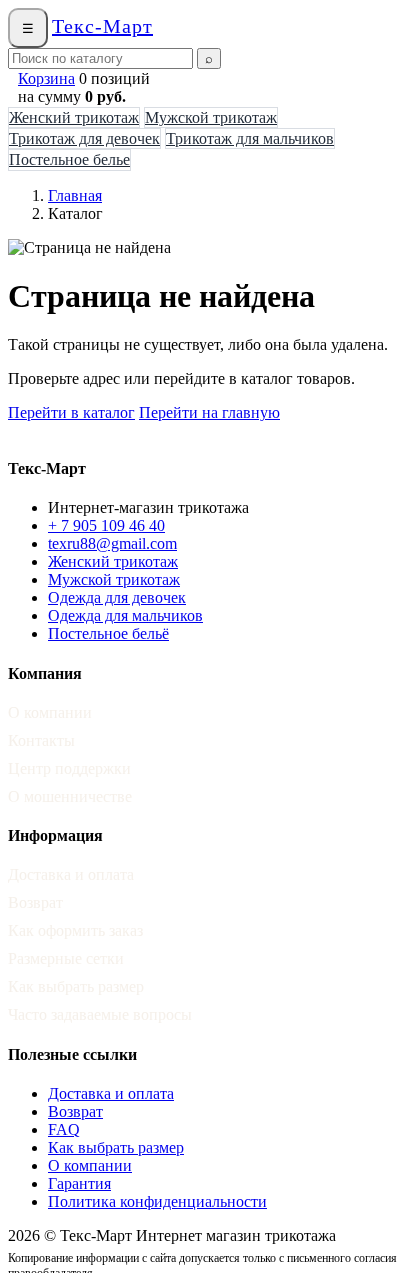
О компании (50, 712)
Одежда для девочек (117, 597)
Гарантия (79, 1183)
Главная (75, 195)
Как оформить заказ (75, 930)
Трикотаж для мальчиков (250, 138)
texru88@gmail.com (112, 543)
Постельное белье (69, 159)
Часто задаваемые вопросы (100, 1014)
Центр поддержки (69, 768)
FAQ (64, 1129)
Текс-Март (102, 26)
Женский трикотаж (74, 117)
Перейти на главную (209, 412)
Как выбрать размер (76, 986)
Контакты (41, 740)
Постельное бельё (108, 633)
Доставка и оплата (71, 874)
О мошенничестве (70, 796)
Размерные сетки (66, 958)
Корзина (46, 78)
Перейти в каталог (71, 412)
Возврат (35, 902)
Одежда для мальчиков (125, 615)
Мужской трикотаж (211, 117)
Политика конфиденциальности (157, 1201)
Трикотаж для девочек (84, 138)
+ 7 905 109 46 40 (106, 525)
